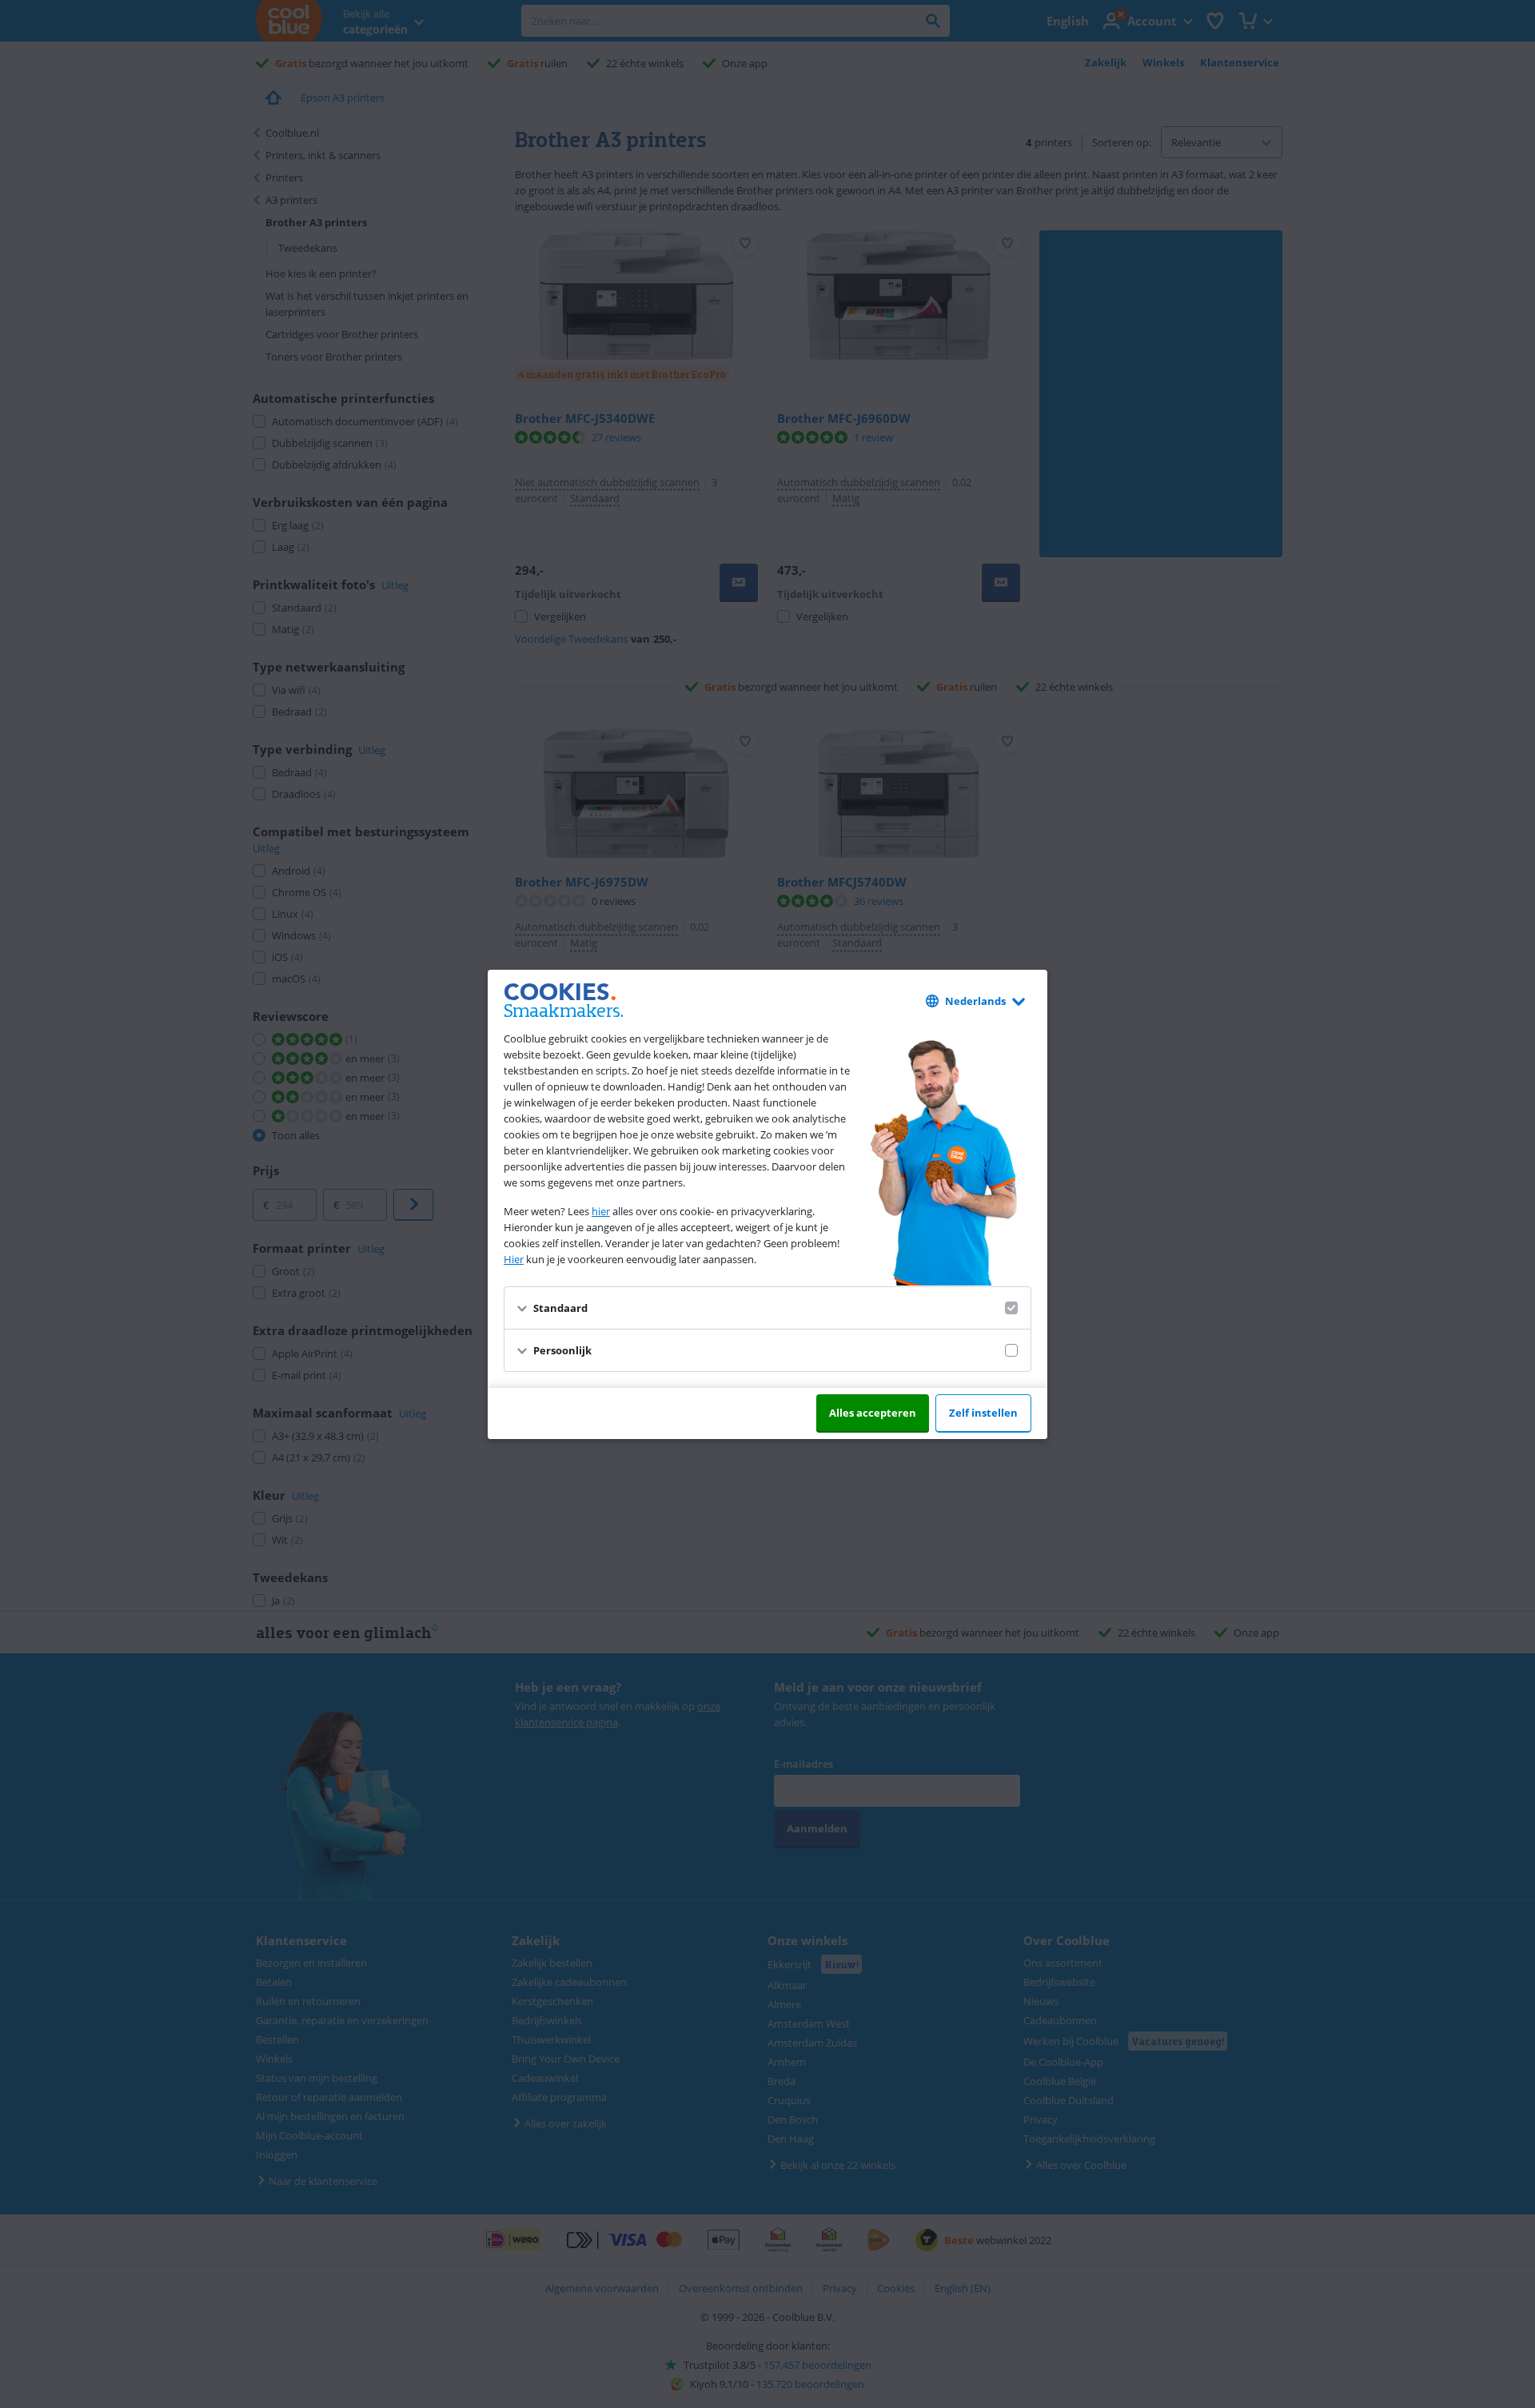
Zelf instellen (983, 1413)
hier (601, 1211)
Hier (514, 1259)
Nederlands (975, 1001)
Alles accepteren (873, 1413)
